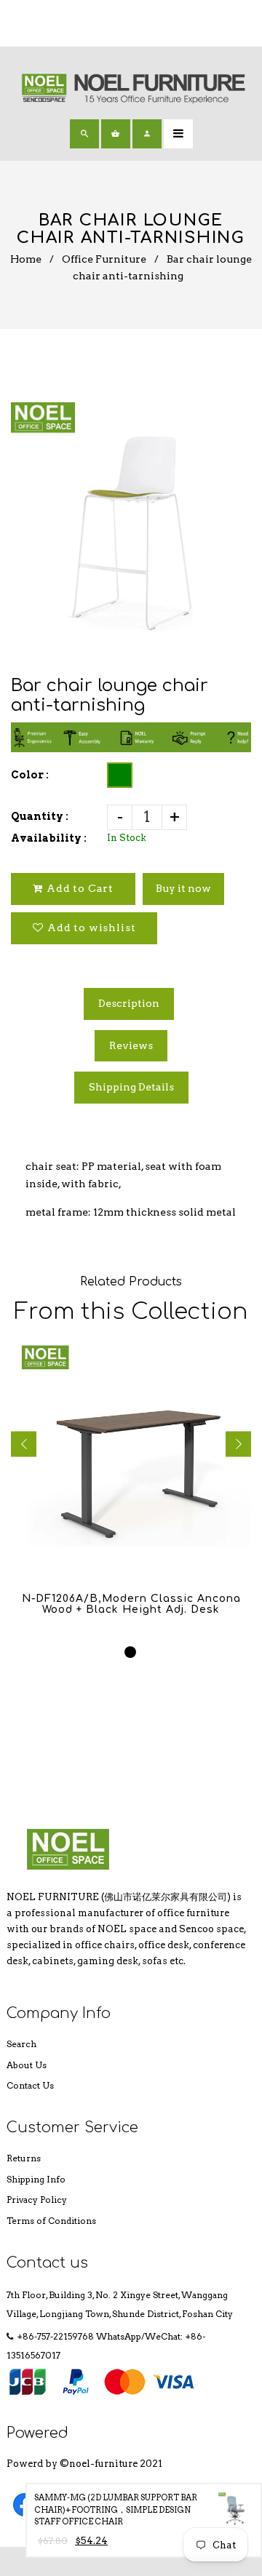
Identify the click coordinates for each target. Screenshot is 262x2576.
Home (26, 259)
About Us (27, 2065)
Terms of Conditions (51, 2221)
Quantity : (40, 816)
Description (129, 1003)
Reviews (131, 1045)
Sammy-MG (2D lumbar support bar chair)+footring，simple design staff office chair (116, 2509)
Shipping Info (36, 2179)
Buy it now (183, 888)
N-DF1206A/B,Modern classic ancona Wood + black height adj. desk (131, 1604)
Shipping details (131, 1087)
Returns (24, 2158)
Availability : (49, 838)
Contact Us (30, 2085)
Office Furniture (104, 259)
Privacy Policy (37, 2200)
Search (21, 2044)
